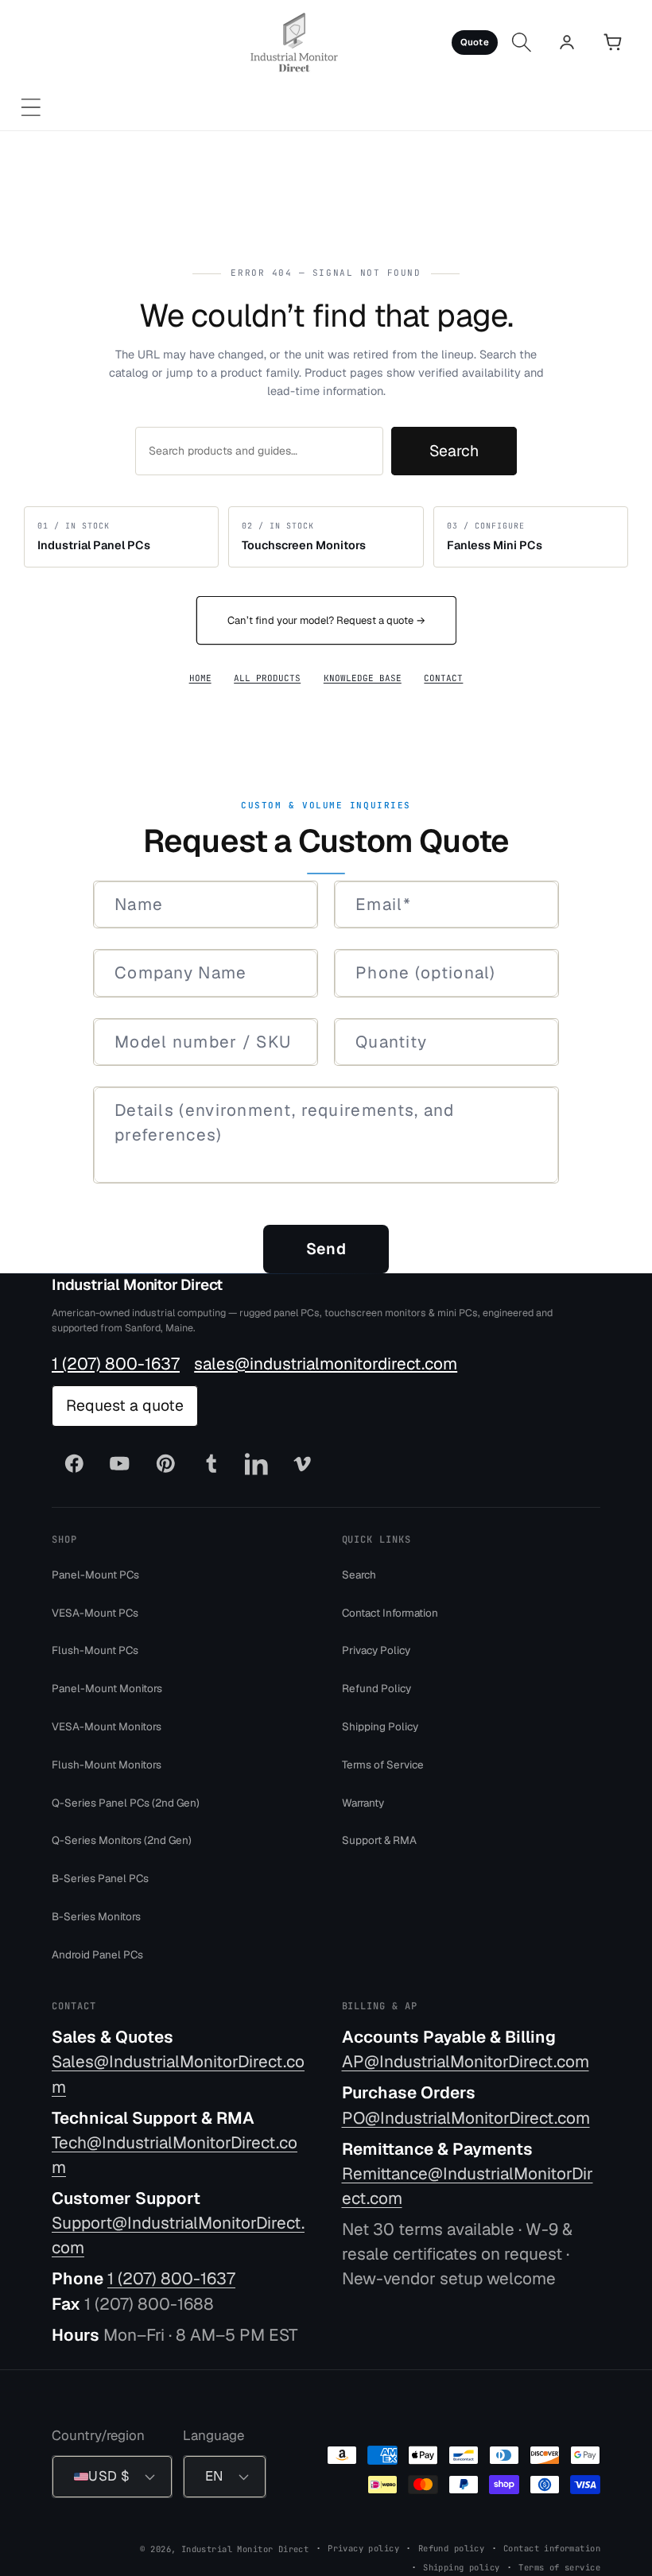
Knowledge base (363, 678)
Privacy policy (363, 2547)
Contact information (552, 2547)
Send (326, 1249)
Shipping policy (461, 2566)
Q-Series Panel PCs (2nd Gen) (126, 1802)
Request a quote (125, 1405)
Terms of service (559, 2566)
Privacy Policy (376, 1650)
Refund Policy (376, 1688)
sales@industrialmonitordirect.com (326, 1363)
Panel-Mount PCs (95, 1574)
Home (200, 678)
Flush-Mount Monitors (107, 1764)
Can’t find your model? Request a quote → (326, 620)
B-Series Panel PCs (100, 1878)
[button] (31, 108)
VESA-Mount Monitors (107, 1726)
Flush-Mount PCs (95, 1650)
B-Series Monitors (96, 1916)
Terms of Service (383, 1764)
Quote (475, 42)
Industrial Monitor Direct (137, 1285)
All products (267, 678)
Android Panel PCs (97, 1954)
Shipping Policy (380, 1726)
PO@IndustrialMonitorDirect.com (466, 2117)
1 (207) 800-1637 (116, 1363)
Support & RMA (379, 1840)
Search (454, 451)
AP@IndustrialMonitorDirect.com (466, 2061)
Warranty (363, 1802)
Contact (443, 678)
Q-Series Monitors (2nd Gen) (122, 1840)
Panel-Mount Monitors (107, 1688)
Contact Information (390, 1612)
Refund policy (451, 2547)
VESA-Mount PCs (95, 1612)
